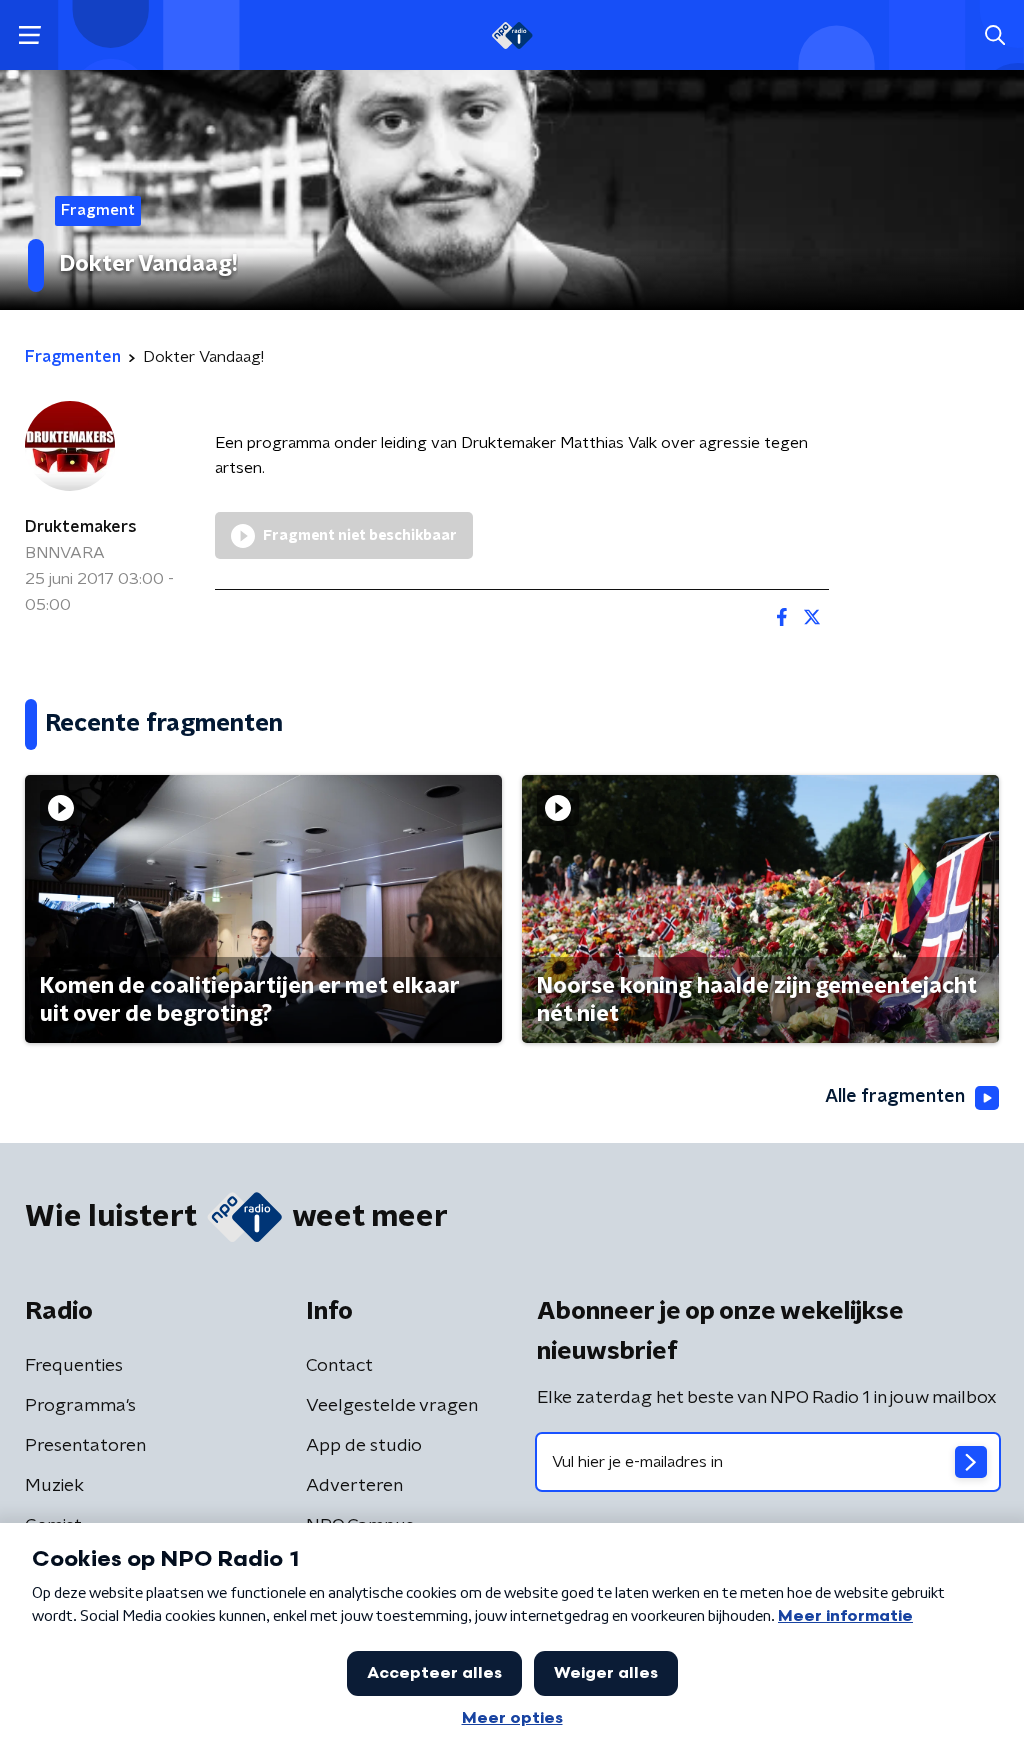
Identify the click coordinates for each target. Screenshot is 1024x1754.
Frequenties (74, 1366)
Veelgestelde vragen (392, 1406)
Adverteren (354, 1486)
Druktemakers (81, 527)
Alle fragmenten (895, 1097)
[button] (29, 35)
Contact (339, 1366)
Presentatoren (85, 1446)
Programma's (80, 1406)
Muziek (54, 1486)
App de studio (364, 1446)
